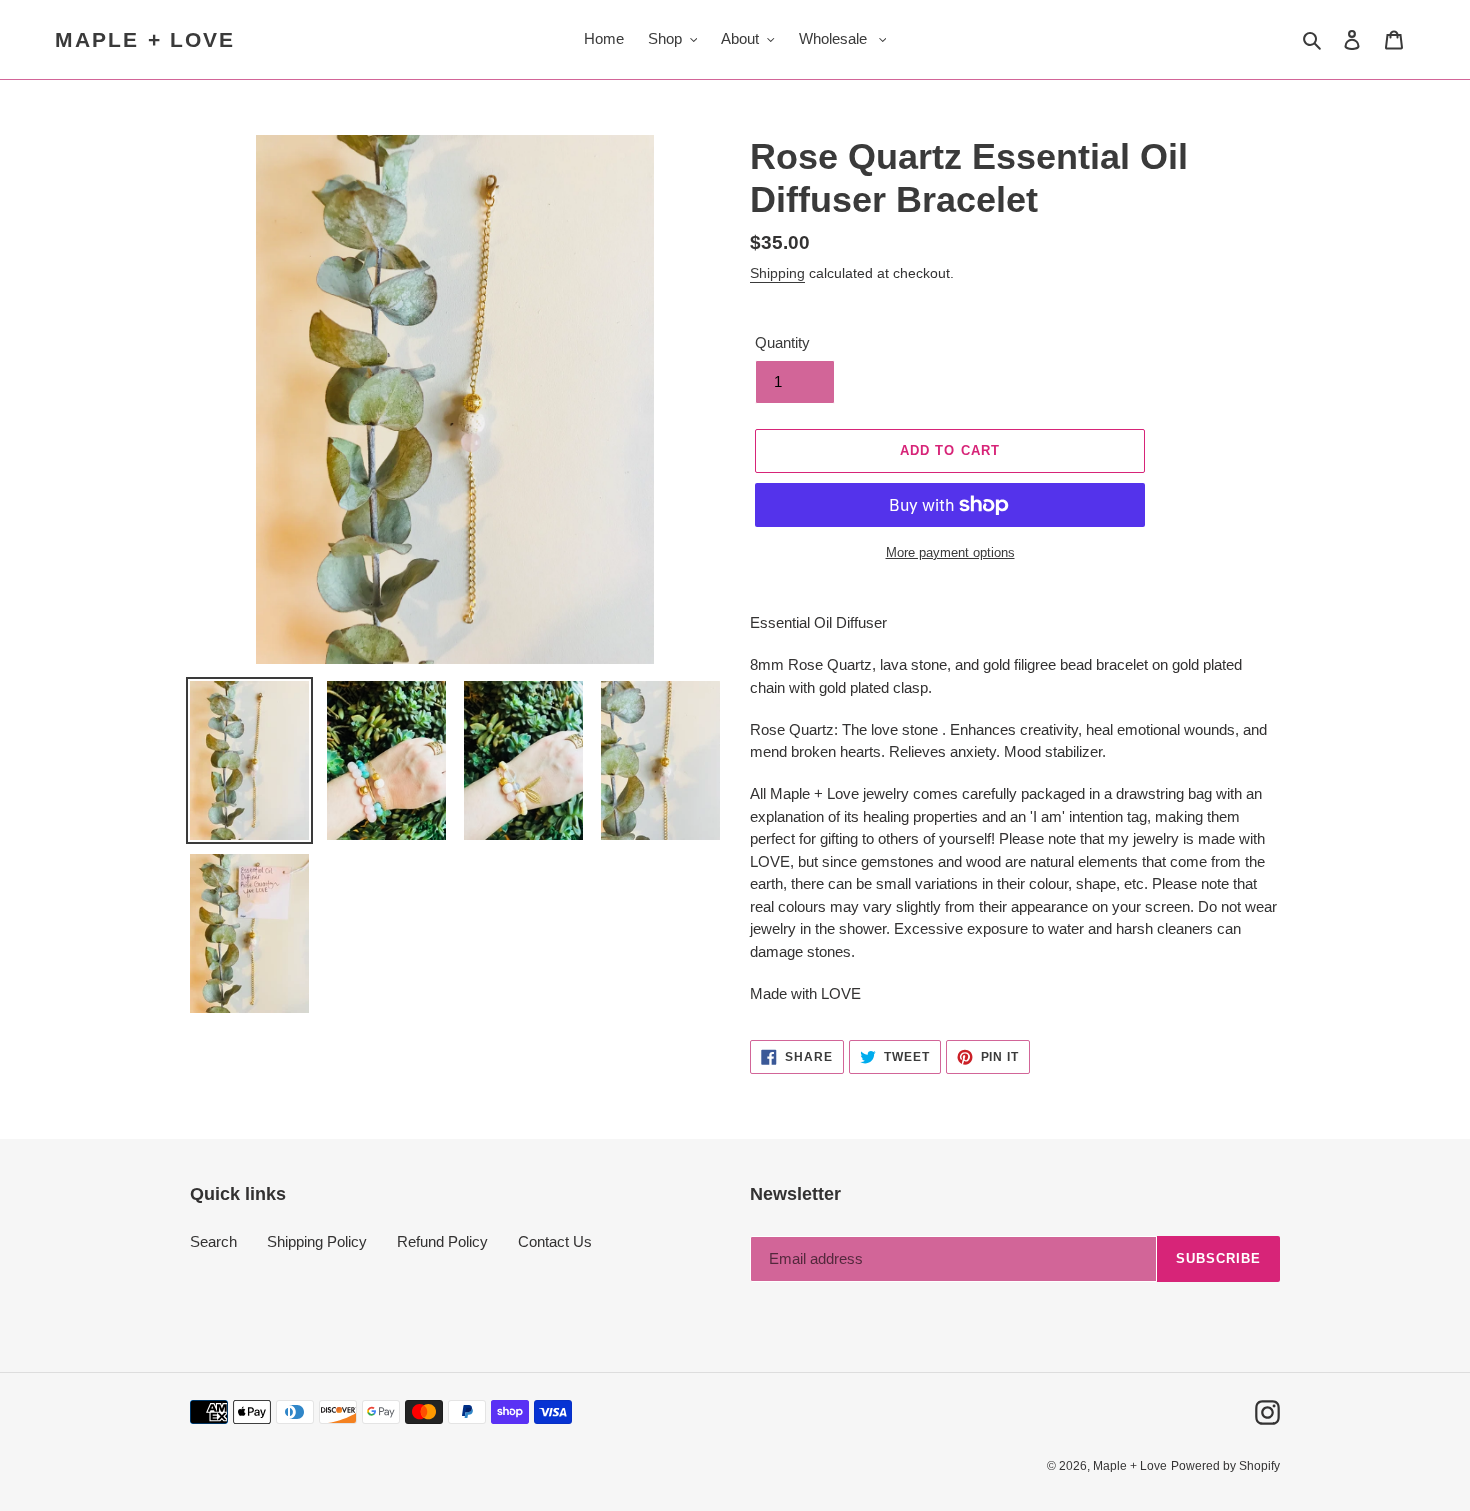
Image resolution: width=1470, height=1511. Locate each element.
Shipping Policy (317, 1241)
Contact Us (555, 1241)
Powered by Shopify (1225, 1466)
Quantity (782, 342)
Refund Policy (442, 1241)
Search (213, 1241)
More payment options (950, 552)
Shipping (777, 273)
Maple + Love (145, 39)
